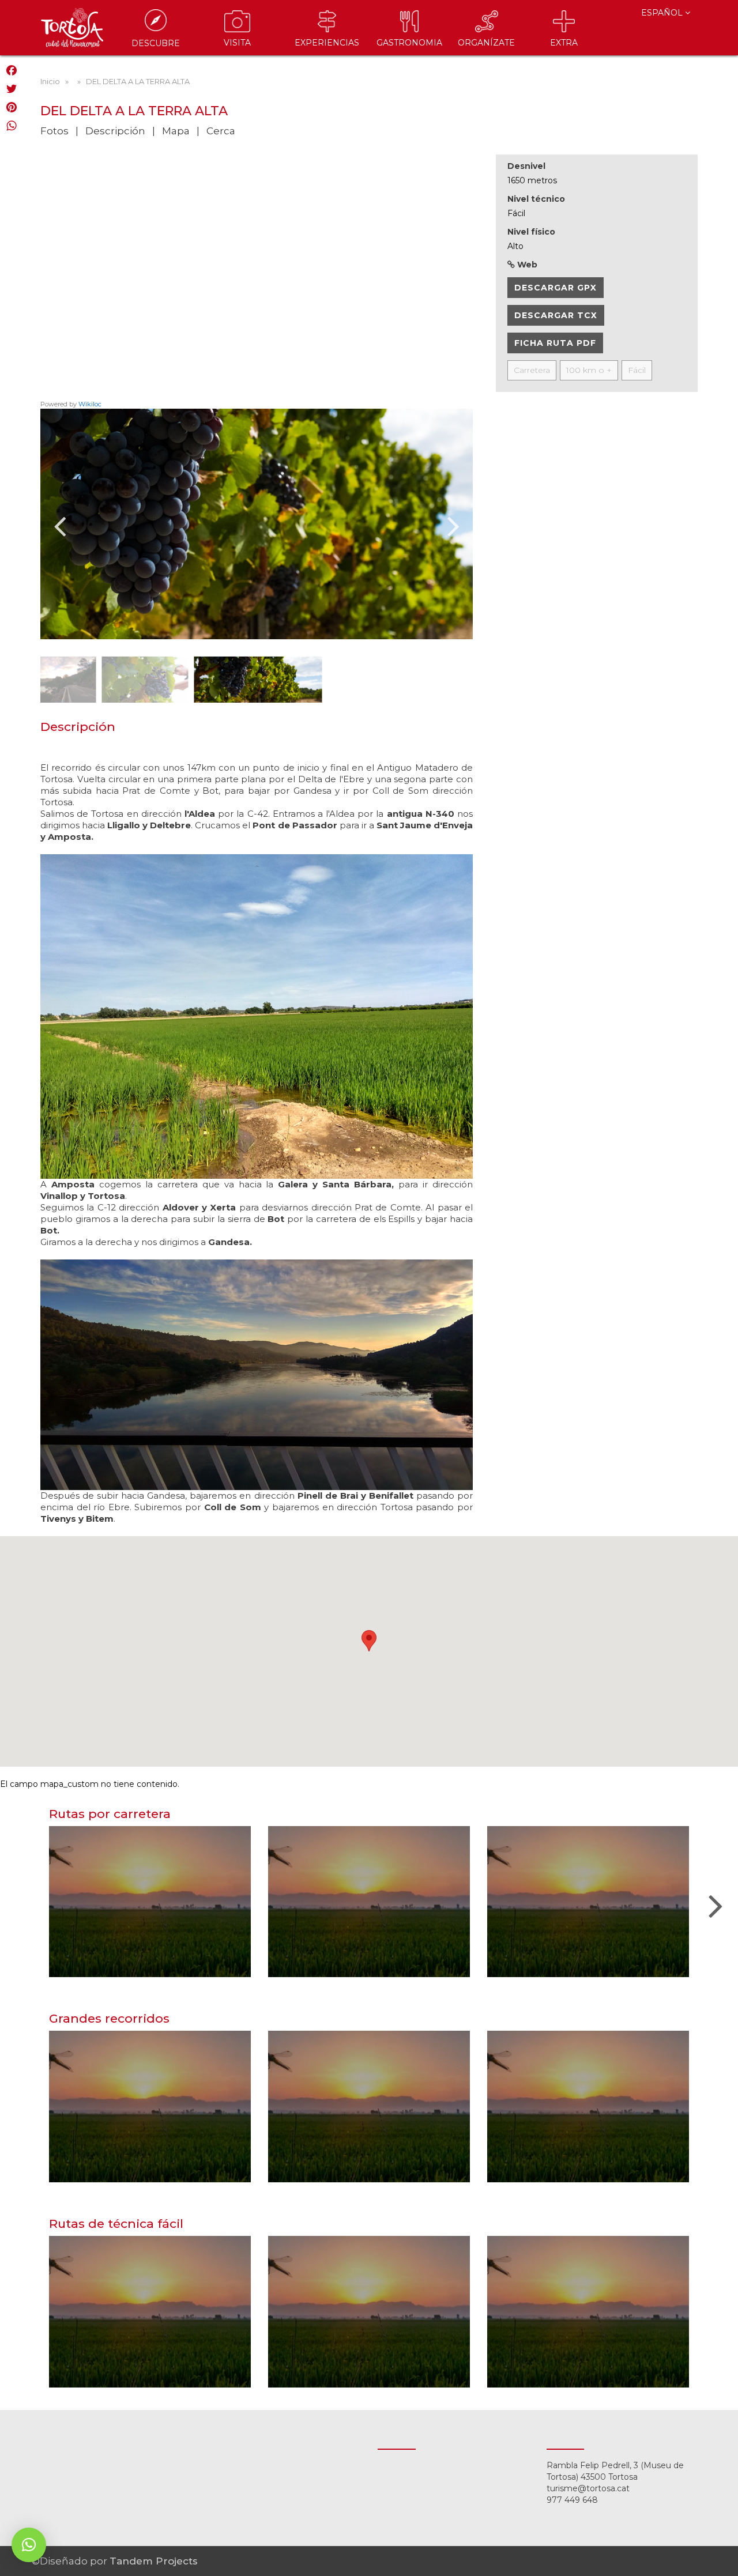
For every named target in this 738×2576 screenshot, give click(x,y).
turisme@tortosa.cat (588, 2488)
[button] (29, 2545)
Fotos (54, 131)
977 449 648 (572, 2500)
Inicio (50, 81)
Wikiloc (90, 404)
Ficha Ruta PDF (555, 343)
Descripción (115, 131)
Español (663, 13)
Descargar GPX (556, 288)
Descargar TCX (556, 315)
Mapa (176, 131)
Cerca (221, 131)
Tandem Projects (154, 2561)
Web (526, 265)
